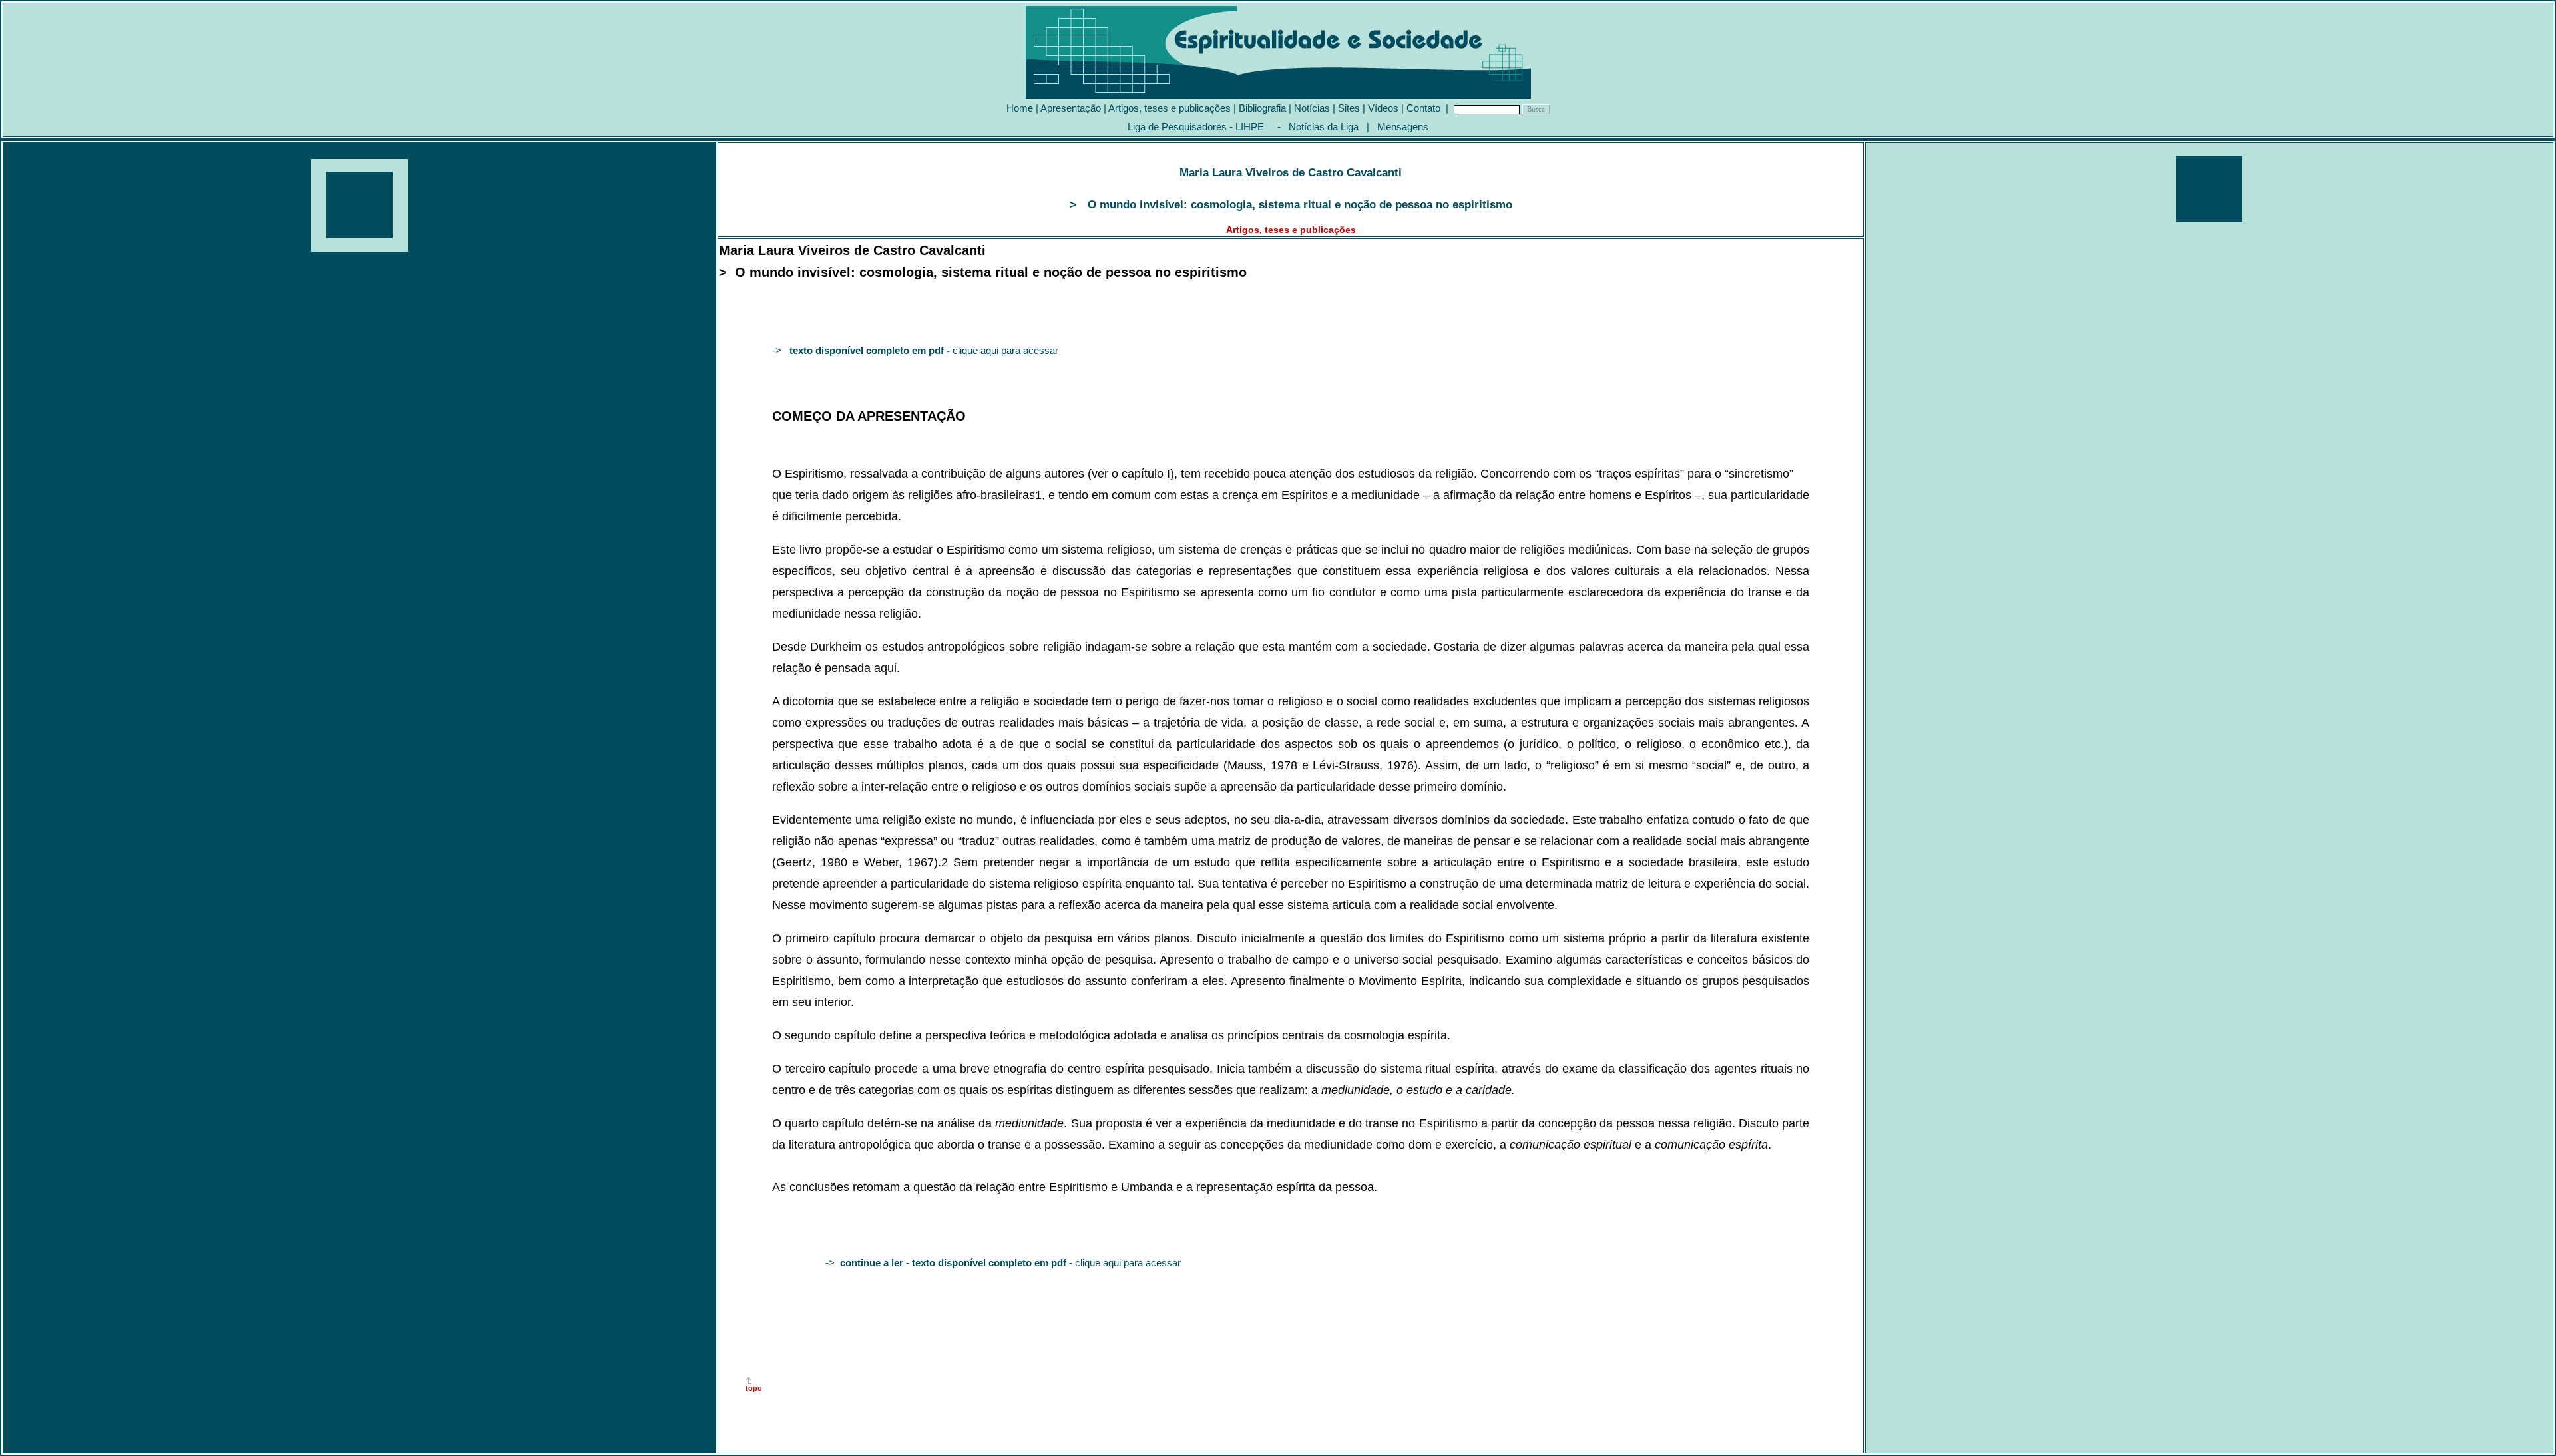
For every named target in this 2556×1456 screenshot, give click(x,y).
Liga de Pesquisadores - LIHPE (1196, 127)
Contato (1423, 108)
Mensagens (1403, 127)
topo (754, 1388)
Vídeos (1383, 108)
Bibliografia (1262, 108)
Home (1020, 108)
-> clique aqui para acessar (915, 350)
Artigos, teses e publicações (1170, 108)
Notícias (1312, 108)
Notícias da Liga (1324, 127)
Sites (1349, 108)
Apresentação (1071, 108)
